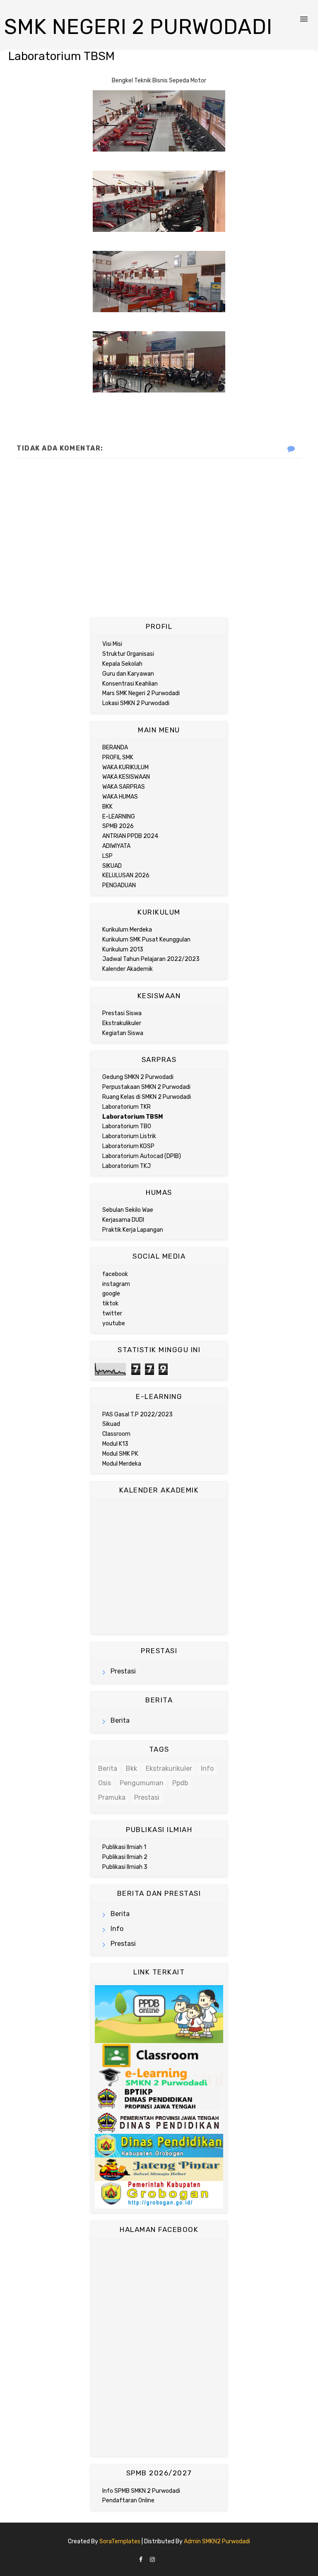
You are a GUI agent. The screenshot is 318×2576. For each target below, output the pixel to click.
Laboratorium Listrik (129, 1136)
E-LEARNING (119, 817)
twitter (112, 1313)
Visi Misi (112, 644)
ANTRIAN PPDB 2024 (130, 836)
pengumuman (142, 1783)
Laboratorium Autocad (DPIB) (142, 1156)
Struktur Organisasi (128, 654)
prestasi (123, 1671)
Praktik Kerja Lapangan (133, 1230)
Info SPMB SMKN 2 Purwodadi (141, 2491)
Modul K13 (115, 1444)
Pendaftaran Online (128, 2500)
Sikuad (111, 1424)
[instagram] (152, 2560)
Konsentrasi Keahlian (130, 684)
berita (120, 1720)
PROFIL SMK (118, 757)
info (207, 1768)
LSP (107, 856)
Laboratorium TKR (126, 1107)
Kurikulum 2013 (123, 950)
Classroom (116, 1434)
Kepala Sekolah (122, 664)
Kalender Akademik (128, 969)
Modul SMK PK (120, 1454)
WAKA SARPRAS (124, 787)
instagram (116, 1284)
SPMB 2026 (118, 826)
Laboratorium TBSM (132, 1117)
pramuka (112, 1797)
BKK (107, 807)
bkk (131, 1768)
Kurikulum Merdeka (127, 930)
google (111, 1294)
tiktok (110, 1304)
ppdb (180, 1783)
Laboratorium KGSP (128, 1146)
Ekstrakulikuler (122, 1023)
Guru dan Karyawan (128, 674)
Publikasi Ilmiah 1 (124, 1847)
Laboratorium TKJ (126, 1166)
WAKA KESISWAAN (126, 777)
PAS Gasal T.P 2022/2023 (137, 1414)
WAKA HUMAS (120, 797)
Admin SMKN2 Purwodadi (217, 2541)
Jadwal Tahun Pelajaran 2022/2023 (151, 959)
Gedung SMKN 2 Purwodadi (138, 1077)
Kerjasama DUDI (123, 1220)
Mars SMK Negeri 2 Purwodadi (141, 693)
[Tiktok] (162, 2557)
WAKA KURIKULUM (125, 767)
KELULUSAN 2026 (126, 875)
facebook (115, 1274)
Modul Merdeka (122, 1464)
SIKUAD (112, 866)
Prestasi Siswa (122, 1013)
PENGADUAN (119, 885)
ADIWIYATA (116, 846)
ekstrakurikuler (169, 1768)
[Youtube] (177, 2557)
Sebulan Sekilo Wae (128, 1210)
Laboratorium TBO (127, 1126)
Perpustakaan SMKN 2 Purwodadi (146, 1087)
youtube (114, 1323)
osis (105, 1783)
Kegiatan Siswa (123, 1033)
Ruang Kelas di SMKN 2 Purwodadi (147, 1097)
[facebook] (141, 2560)
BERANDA (115, 748)
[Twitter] (170, 2557)
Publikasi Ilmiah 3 (125, 1867)
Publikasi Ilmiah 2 (125, 1857)
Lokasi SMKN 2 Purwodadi (136, 703)
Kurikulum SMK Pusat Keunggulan (146, 940)
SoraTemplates (120, 2541)
